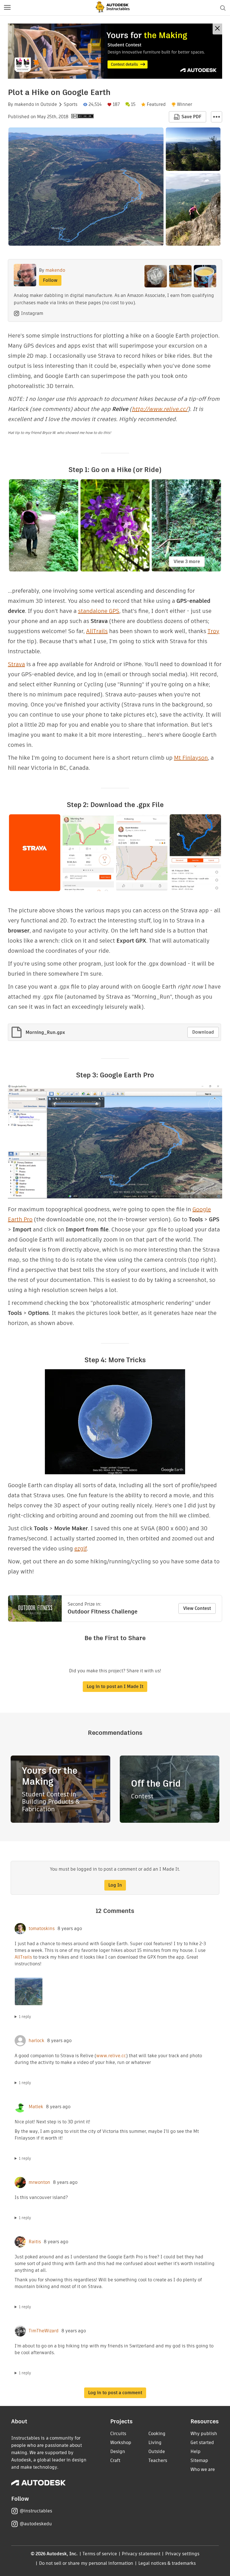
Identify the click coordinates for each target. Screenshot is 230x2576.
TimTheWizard (44, 2331)
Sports (71, 104)
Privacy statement (141, 2554)
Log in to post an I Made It (115, 1686)
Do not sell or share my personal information (86, 2563)
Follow (50, 280)
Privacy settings (182, 2554)
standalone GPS (99, 611)
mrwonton (39, 2182)
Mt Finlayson (191, 758)
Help (196, 2451)
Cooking (157, 2434)
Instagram (32, 313)
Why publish (204, 2434)
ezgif (81, 1549)
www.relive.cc (111, 2056)
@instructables (36, 2511)
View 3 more (187, 562)
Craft (115, 2460)
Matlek (36, 2107)
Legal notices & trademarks (167, 2563)
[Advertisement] (115, 51)
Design (118, 2451)
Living (155, 2443)
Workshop (121, 2443)
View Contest (197, 1608)
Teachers (158, 2460)
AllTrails (97, 631)
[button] (7, 8)
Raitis (35, 2242)
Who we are (203, 2469)
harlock (36, 2041)
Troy (213, 631)
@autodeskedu (36, 2524)
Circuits (118, 2434)
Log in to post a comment (115, 2393)
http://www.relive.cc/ (160, 409)
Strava (16, 664)
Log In (115, 1885)
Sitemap (199, 2460)
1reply (25, 2017)
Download (203, 1032)
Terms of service (100, 2554)
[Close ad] (217, 29)
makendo (24, 104)
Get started (202, 2443)
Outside (49, 104)
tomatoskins (42, 1929)
